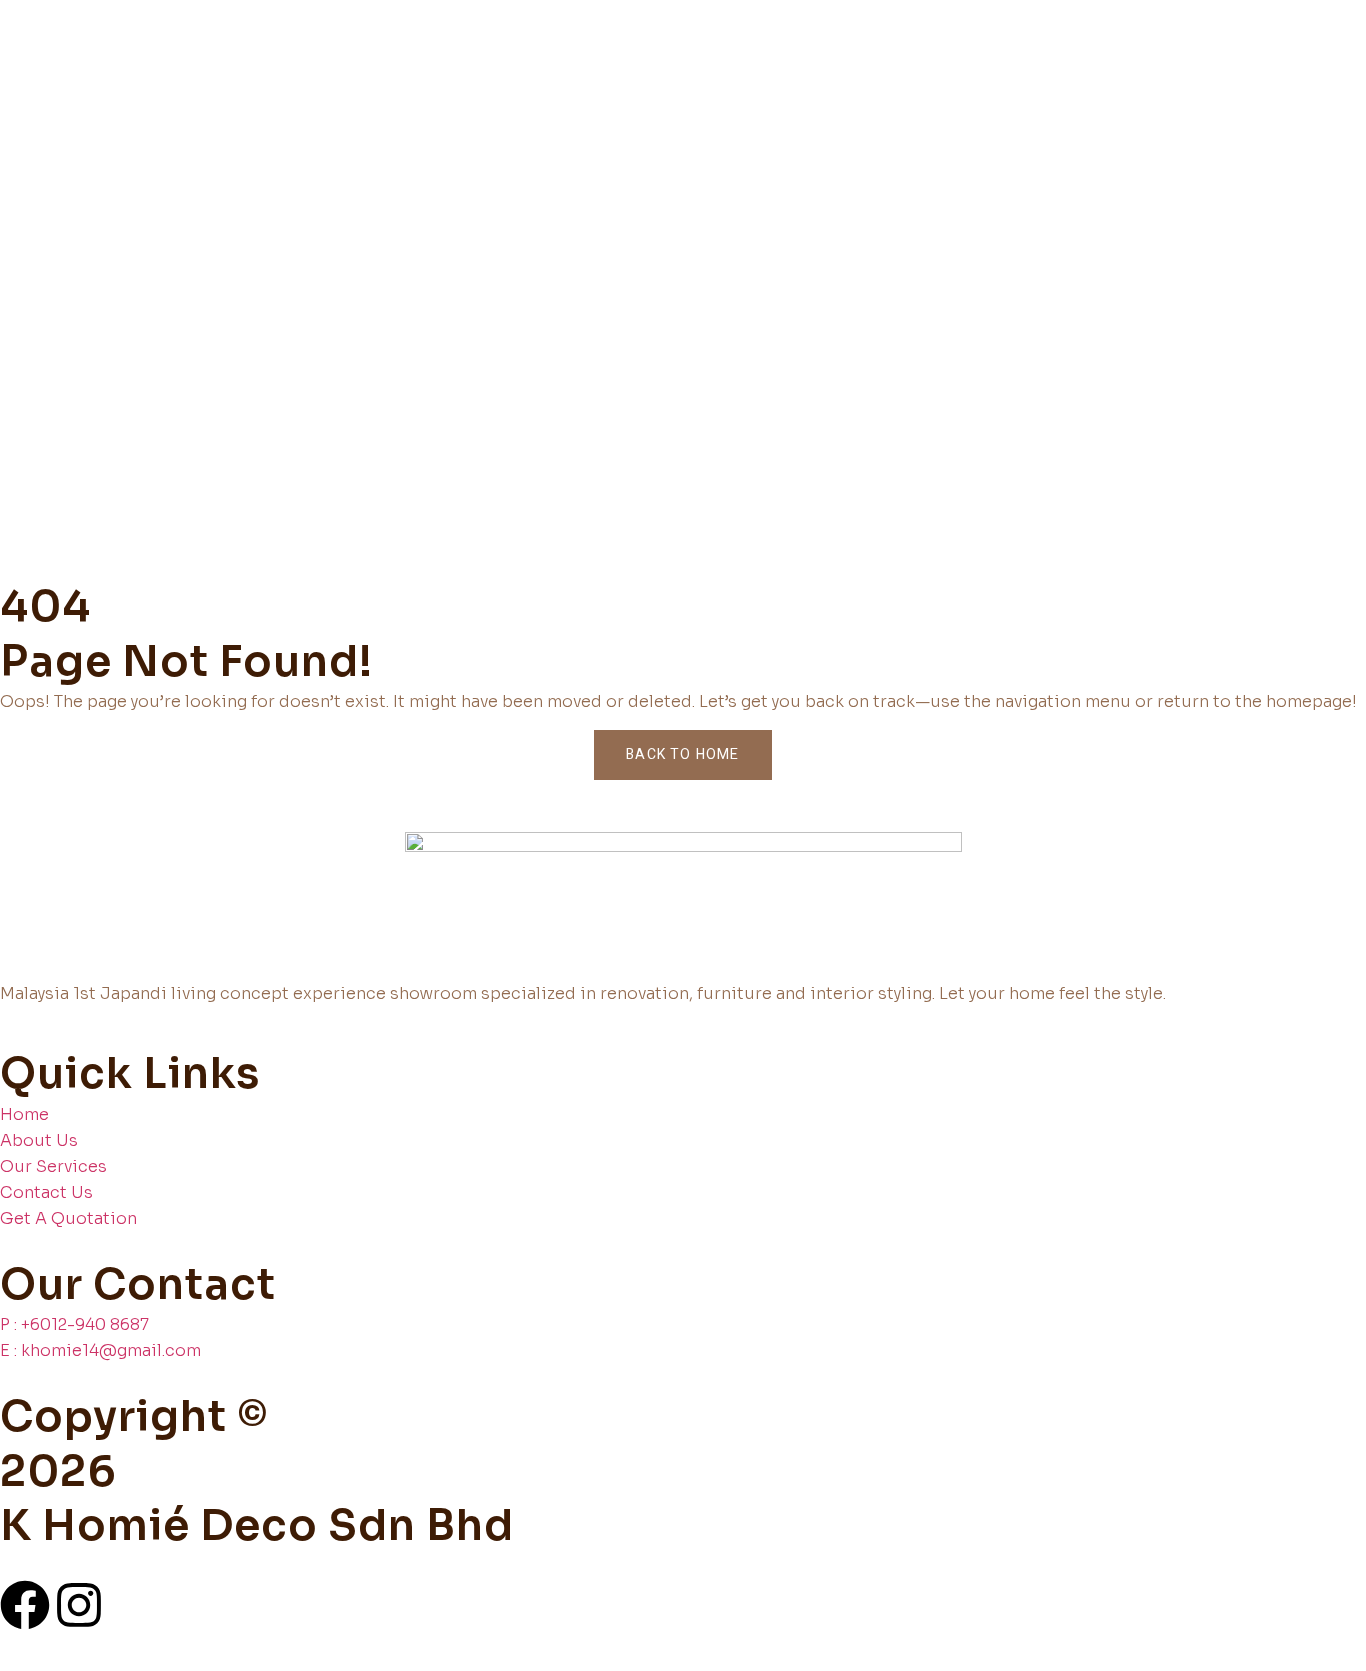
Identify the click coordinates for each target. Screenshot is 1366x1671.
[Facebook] (25, 1605)
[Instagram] (79, 1605)
